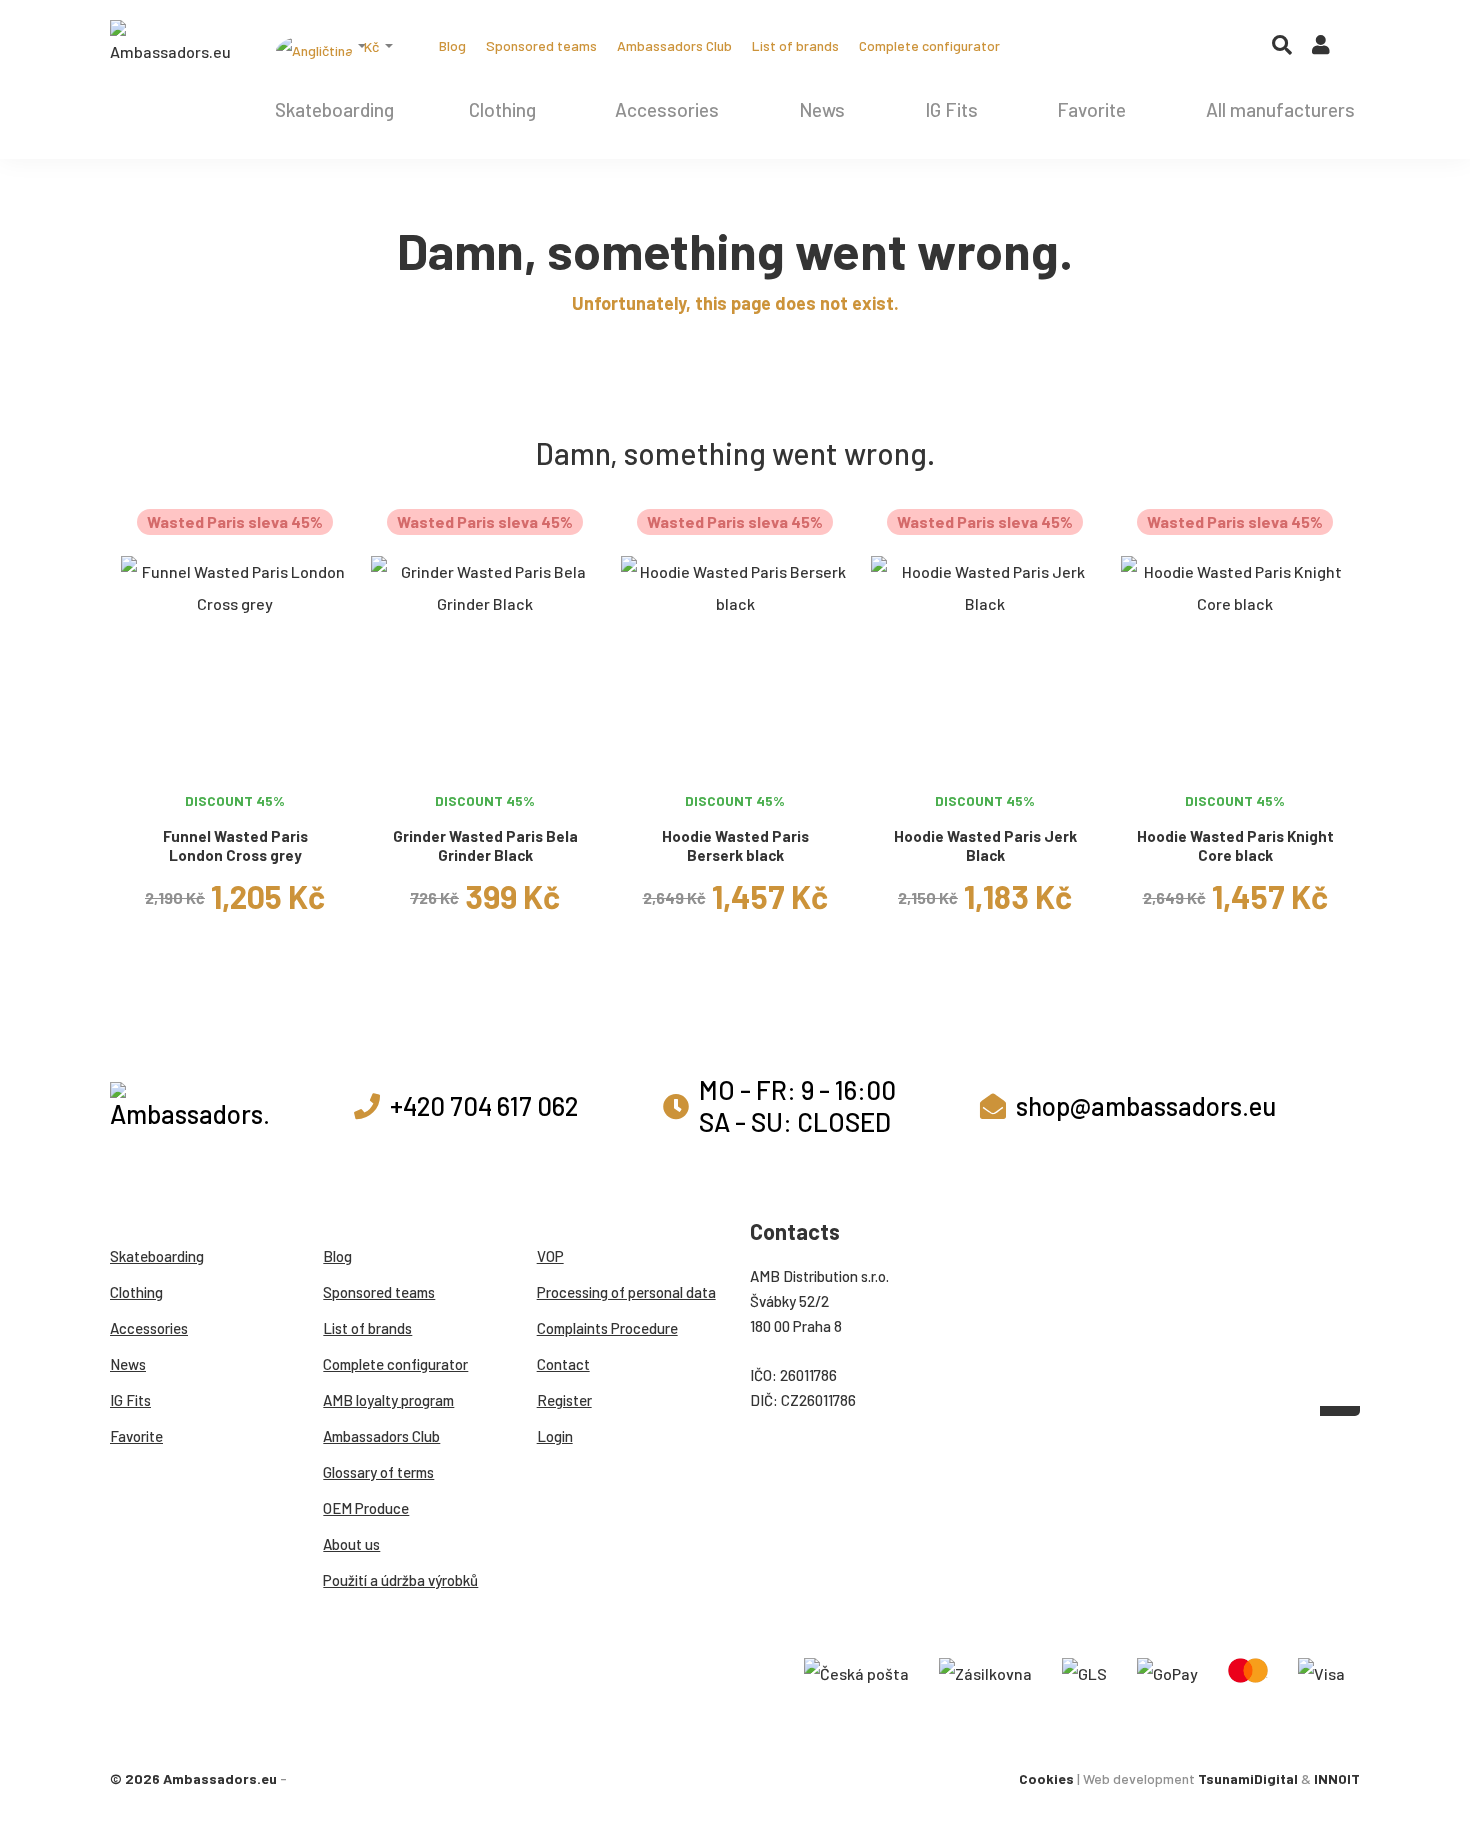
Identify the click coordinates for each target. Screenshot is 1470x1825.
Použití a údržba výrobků (400, 1580)
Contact (563, 1364)
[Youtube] (1110, 45)
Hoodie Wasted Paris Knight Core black (1235, 845)
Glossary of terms (378, 1472)
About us (351, 1544)
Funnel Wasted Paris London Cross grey (235, 845)
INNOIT (1337, 1778)
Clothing (502, 109)
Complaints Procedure (607, 1328)
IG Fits (951, 109)
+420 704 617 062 (484, 1105)
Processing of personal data (626, 1292)
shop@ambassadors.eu (1146, 1105)
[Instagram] (1046, 45)
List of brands (795, 45)
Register (564, 1400)
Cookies (1046, 1778)
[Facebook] (1078, 45)
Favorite (1091, 109)
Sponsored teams (541, 45)
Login (555, 1436)
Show (235, 758)
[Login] (1321, 49)
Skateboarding (334, 109)
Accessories (667, 109)
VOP (550, 1256)
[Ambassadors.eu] (170, 44)
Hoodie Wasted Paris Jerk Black (985, 845)
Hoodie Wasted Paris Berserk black (735, 845)
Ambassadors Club (674, 45)
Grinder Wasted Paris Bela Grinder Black (485, 845)
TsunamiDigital (1248, 1778)
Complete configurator (929, 45)
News (822, 109)
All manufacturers (1280, 109)
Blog (452, 45)
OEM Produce (366, 1508)
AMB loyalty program (388, 1400)
